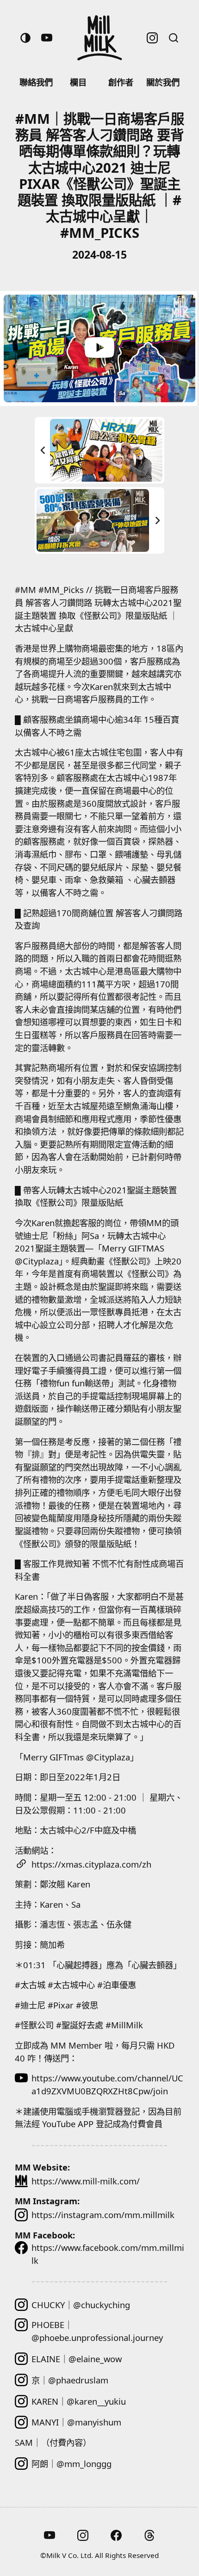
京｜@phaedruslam (70, 2380)
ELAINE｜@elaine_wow (77, 2359)
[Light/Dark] (25, 38)
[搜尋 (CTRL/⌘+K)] (174, 38)
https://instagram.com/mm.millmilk (103, 2215)
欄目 (78, 82)
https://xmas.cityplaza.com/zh (91, 1864)
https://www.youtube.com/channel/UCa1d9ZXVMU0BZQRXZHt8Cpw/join (107, 2084)
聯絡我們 (36, 82)
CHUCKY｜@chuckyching (81, 2305)
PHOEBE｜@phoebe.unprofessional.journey (97, 2331)
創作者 (121, 82)
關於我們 (163, 82)
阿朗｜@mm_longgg (72, 2464)
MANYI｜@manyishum (76, 2422)
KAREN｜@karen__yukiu (79, 2401)
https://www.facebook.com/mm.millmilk (108, 2254)
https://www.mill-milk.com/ (86, 2181)
